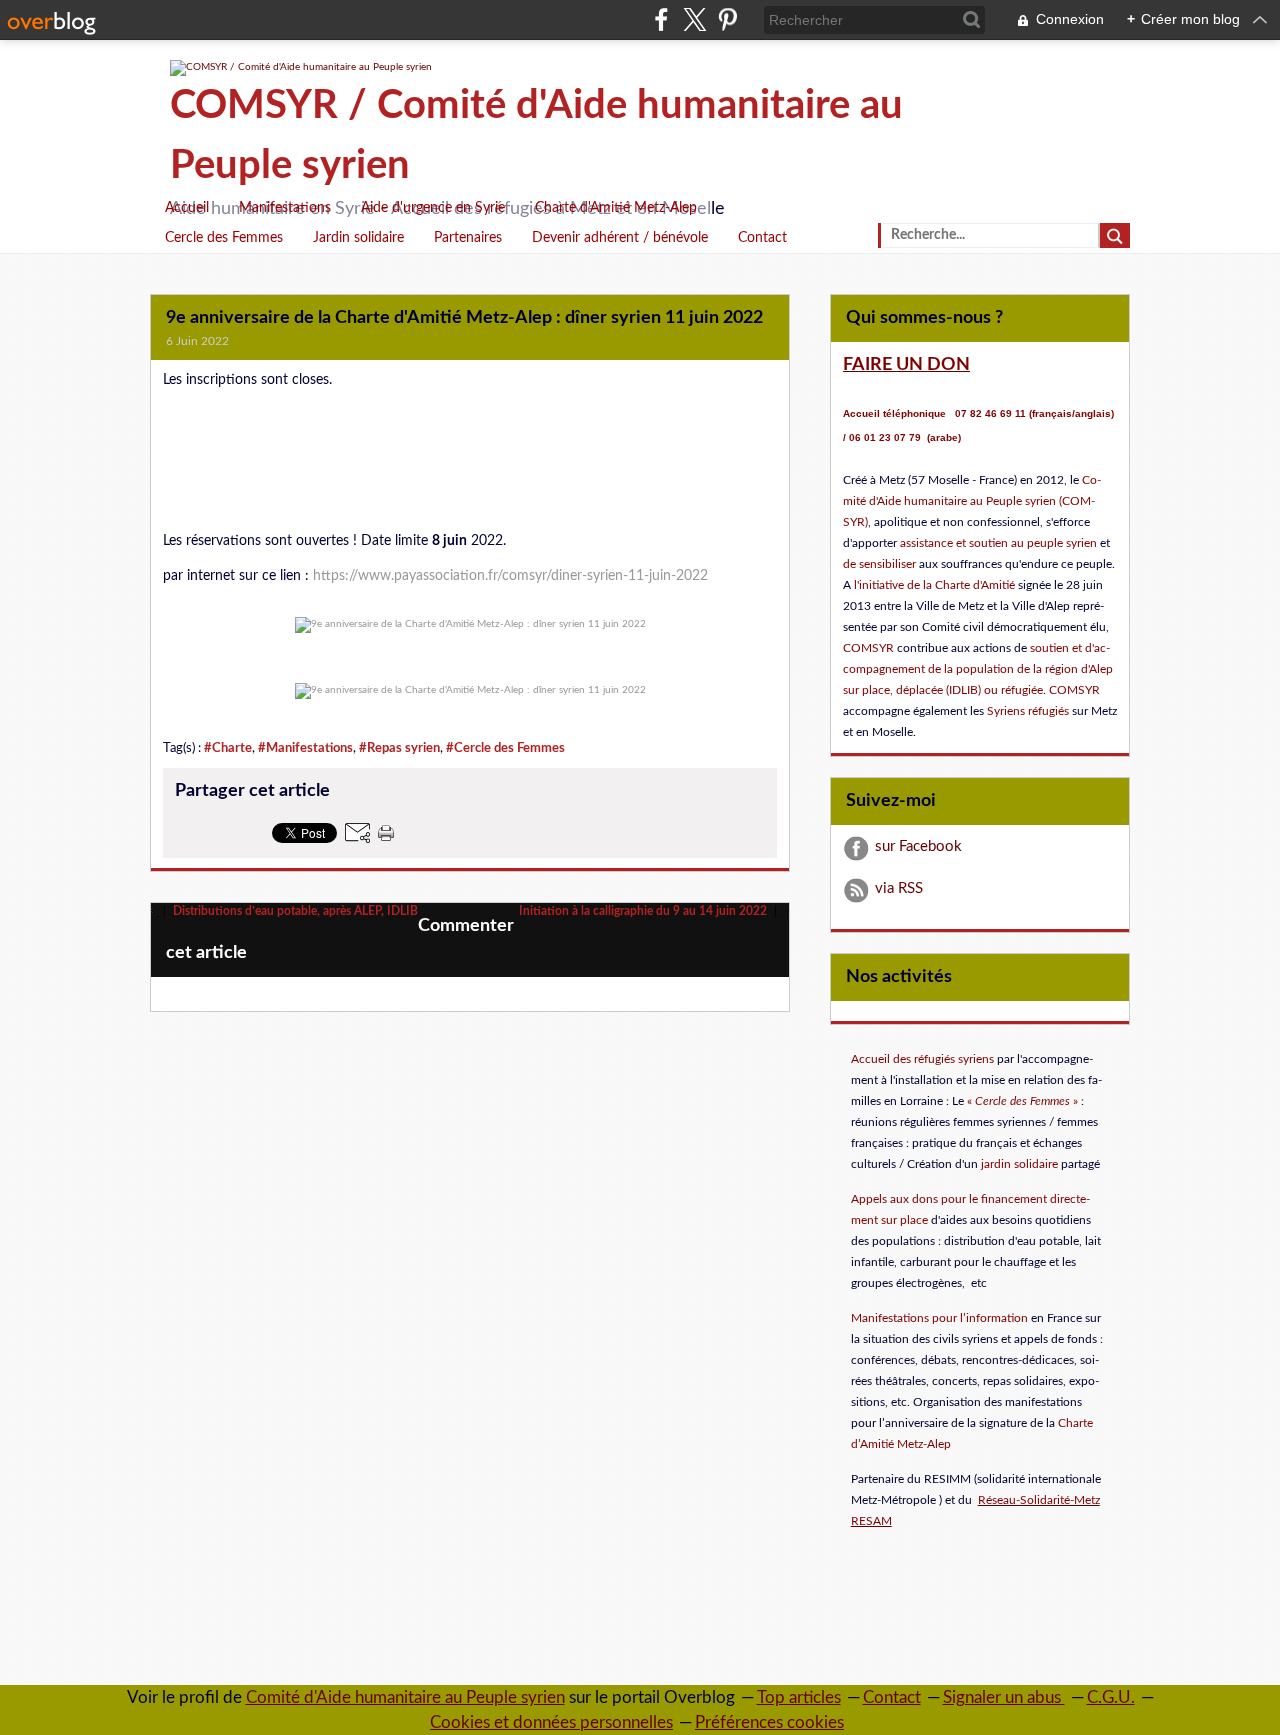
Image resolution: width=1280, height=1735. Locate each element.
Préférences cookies (769, 1722)
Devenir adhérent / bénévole (620, 238)
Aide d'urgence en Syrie (433, 208)
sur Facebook (918, 846)
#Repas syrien (399, 748)
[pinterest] (727, 19)
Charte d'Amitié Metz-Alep (616, 208)
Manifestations (285, 208)
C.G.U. (1111, 1697)
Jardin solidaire (358, 238)
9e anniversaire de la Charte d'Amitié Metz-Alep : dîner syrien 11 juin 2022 (464, 318)
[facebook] (661, 19)
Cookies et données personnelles (551, 1722)
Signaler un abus (1004, 1697)
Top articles (799, 1697)
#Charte (228, 748)
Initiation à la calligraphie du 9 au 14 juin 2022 (644, 911)
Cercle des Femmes (224, 238)
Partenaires (468, 238)
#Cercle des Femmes (505, 748)
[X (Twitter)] (694, 19)
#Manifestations (305, 748)
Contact (762, 238)
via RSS (899, 888)
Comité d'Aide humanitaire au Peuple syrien (405, 1697)
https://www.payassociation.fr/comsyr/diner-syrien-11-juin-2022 (510, 576)
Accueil (187, 208)
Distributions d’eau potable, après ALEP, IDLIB (294, 911)
